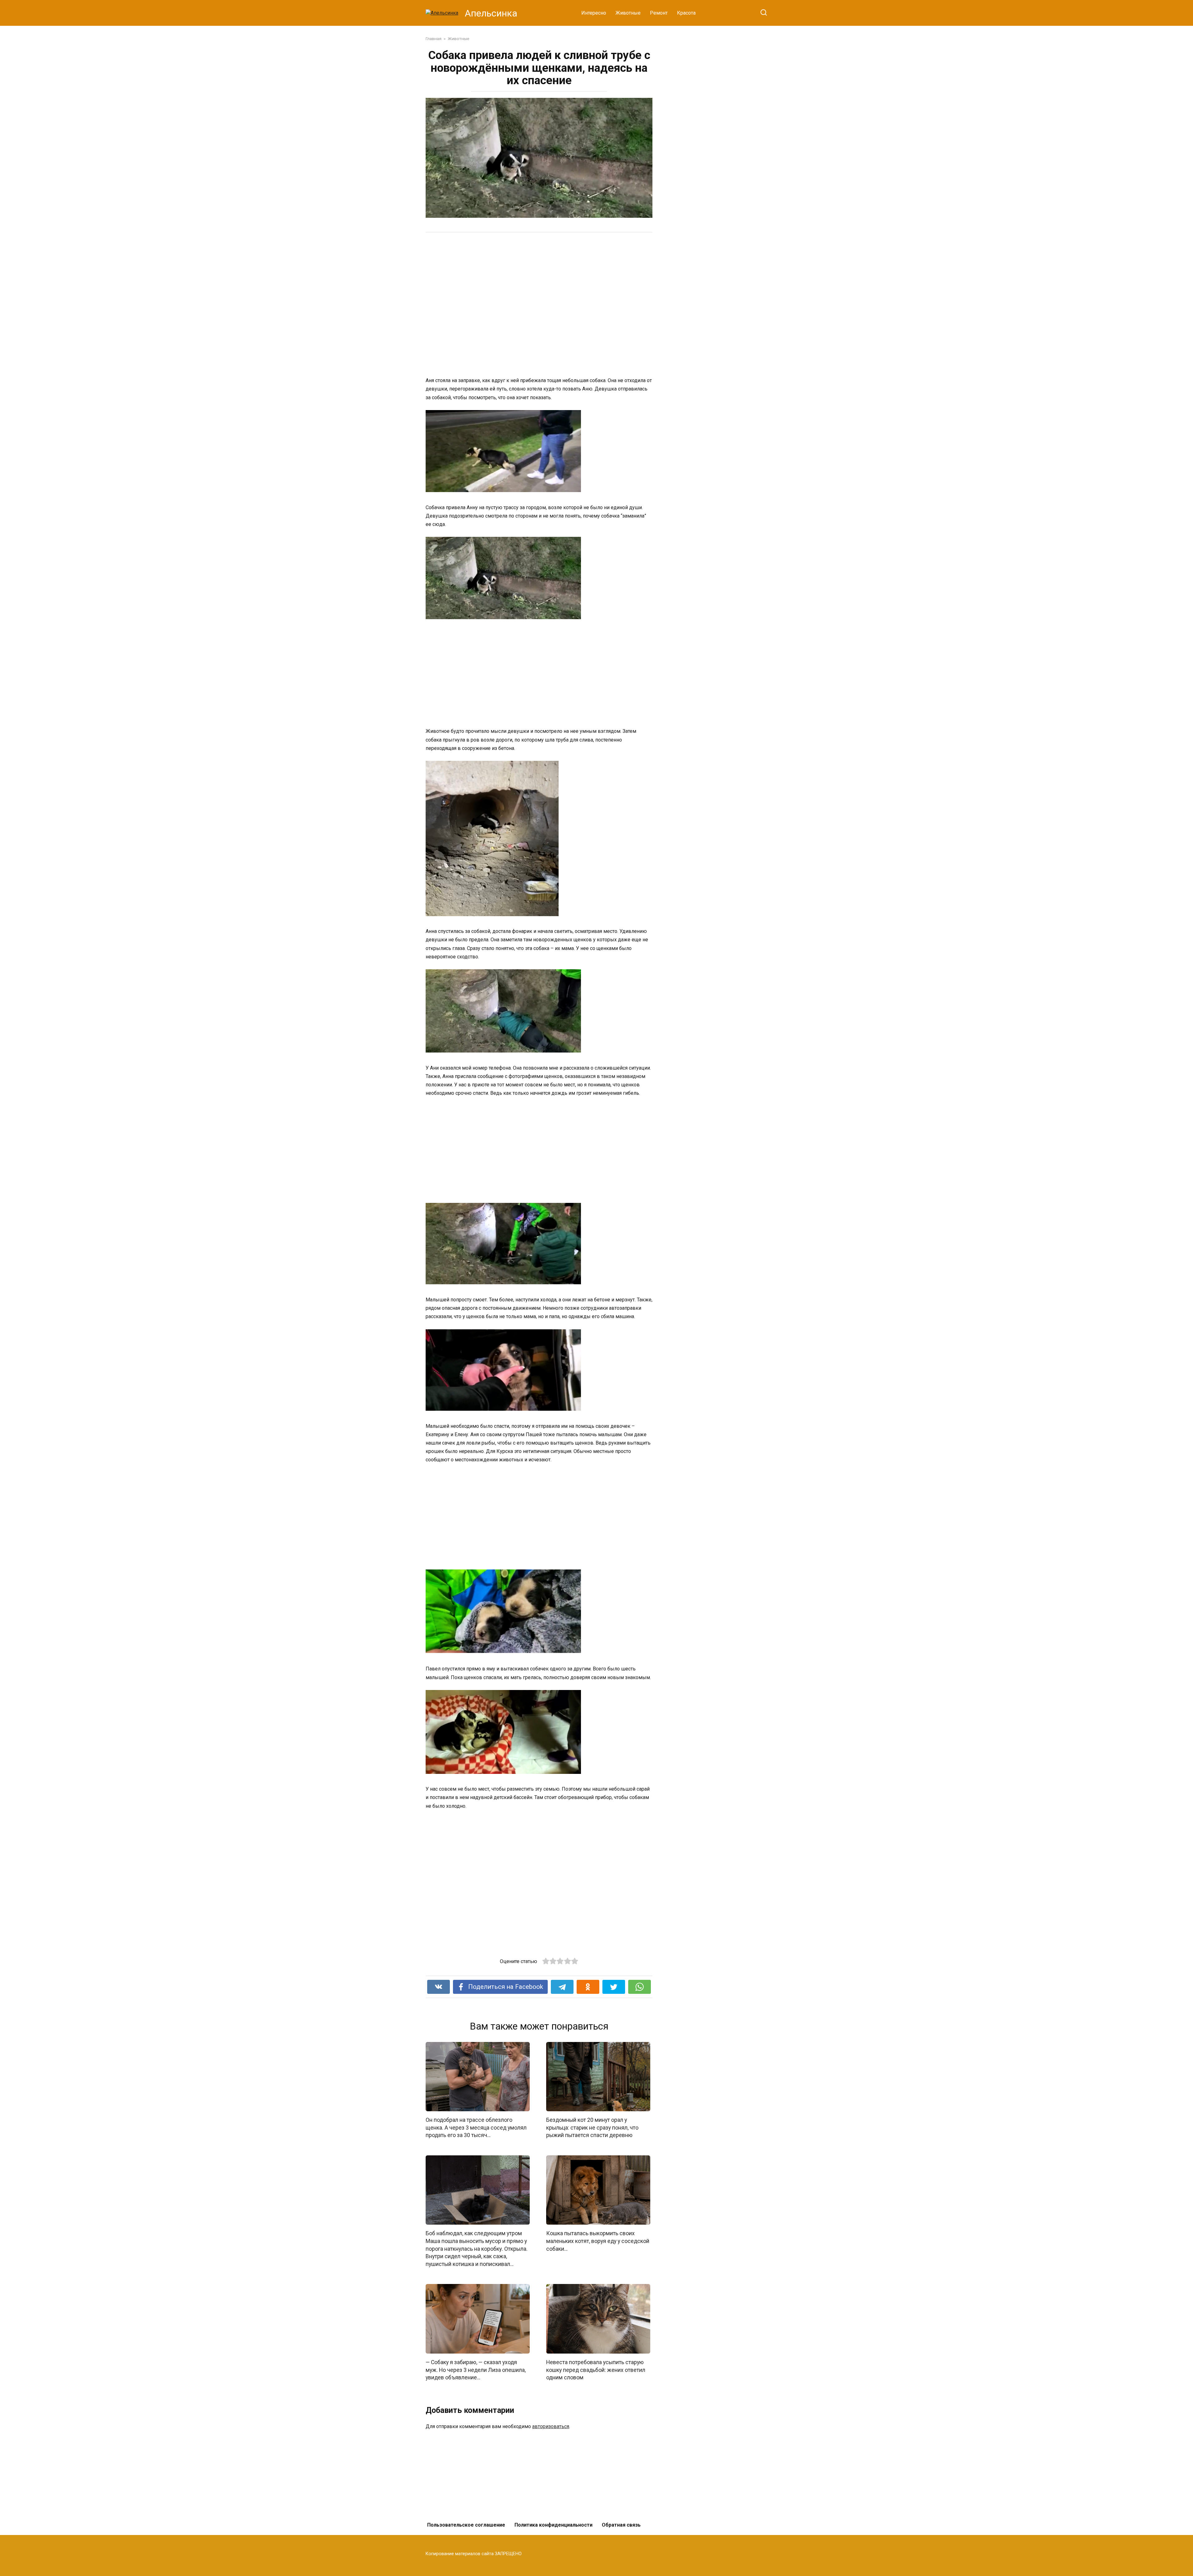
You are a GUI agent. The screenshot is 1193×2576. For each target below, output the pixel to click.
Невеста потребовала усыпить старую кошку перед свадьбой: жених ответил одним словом (596, 2370)
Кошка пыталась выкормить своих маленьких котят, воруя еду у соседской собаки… (598, 2241)
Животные (628, 13)
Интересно (594, 13)
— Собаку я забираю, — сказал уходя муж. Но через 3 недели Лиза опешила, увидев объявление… (476, 2370)
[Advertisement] (516, 304)
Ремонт (659, 13)
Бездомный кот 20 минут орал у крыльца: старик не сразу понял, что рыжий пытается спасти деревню (592, 2128)
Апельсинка (491, 13)
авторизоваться (551, 2426)
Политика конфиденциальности (553, 2525)
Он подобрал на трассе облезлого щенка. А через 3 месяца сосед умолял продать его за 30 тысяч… (476, 2128)
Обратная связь (621, 2525)
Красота (686, 13)
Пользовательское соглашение (466, 2525)
